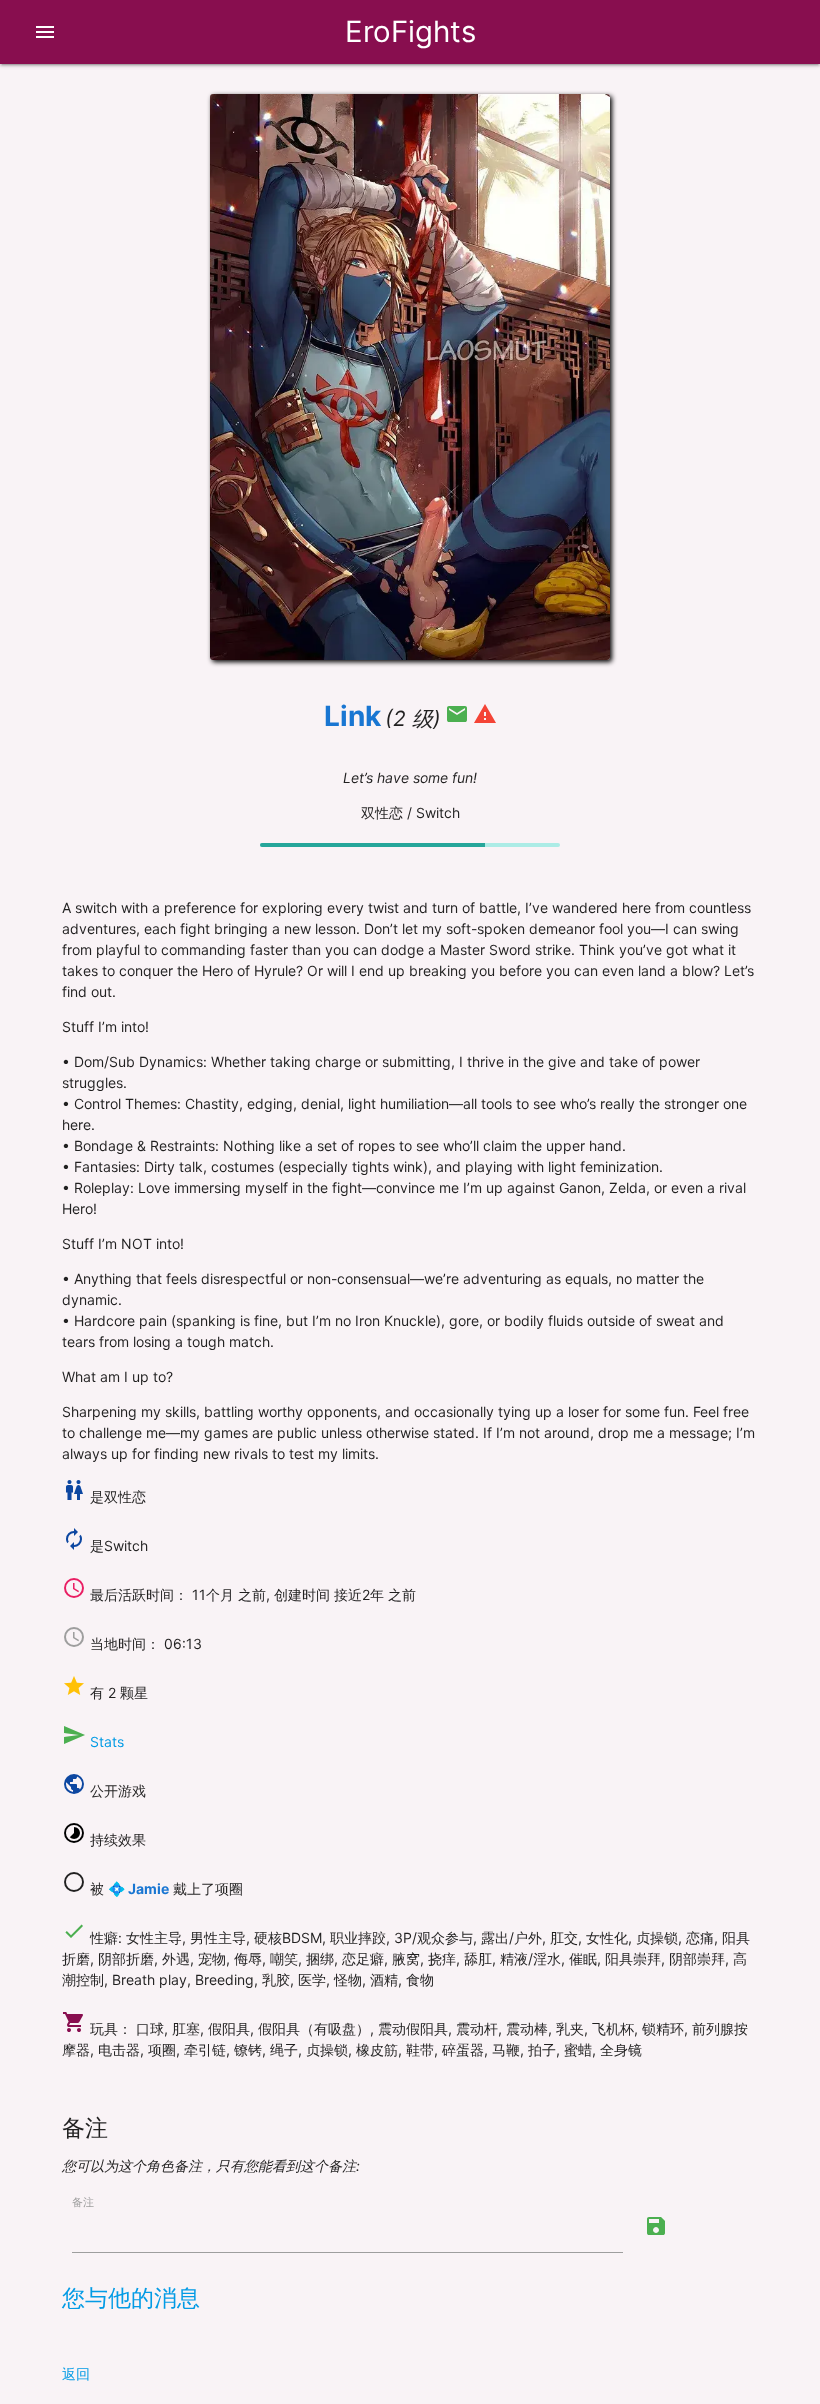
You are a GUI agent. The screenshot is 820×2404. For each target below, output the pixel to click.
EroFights (410, 31)
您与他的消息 (131, 2298)
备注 (83, 2202)
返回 (76, 2373)
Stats (107, 1741)
